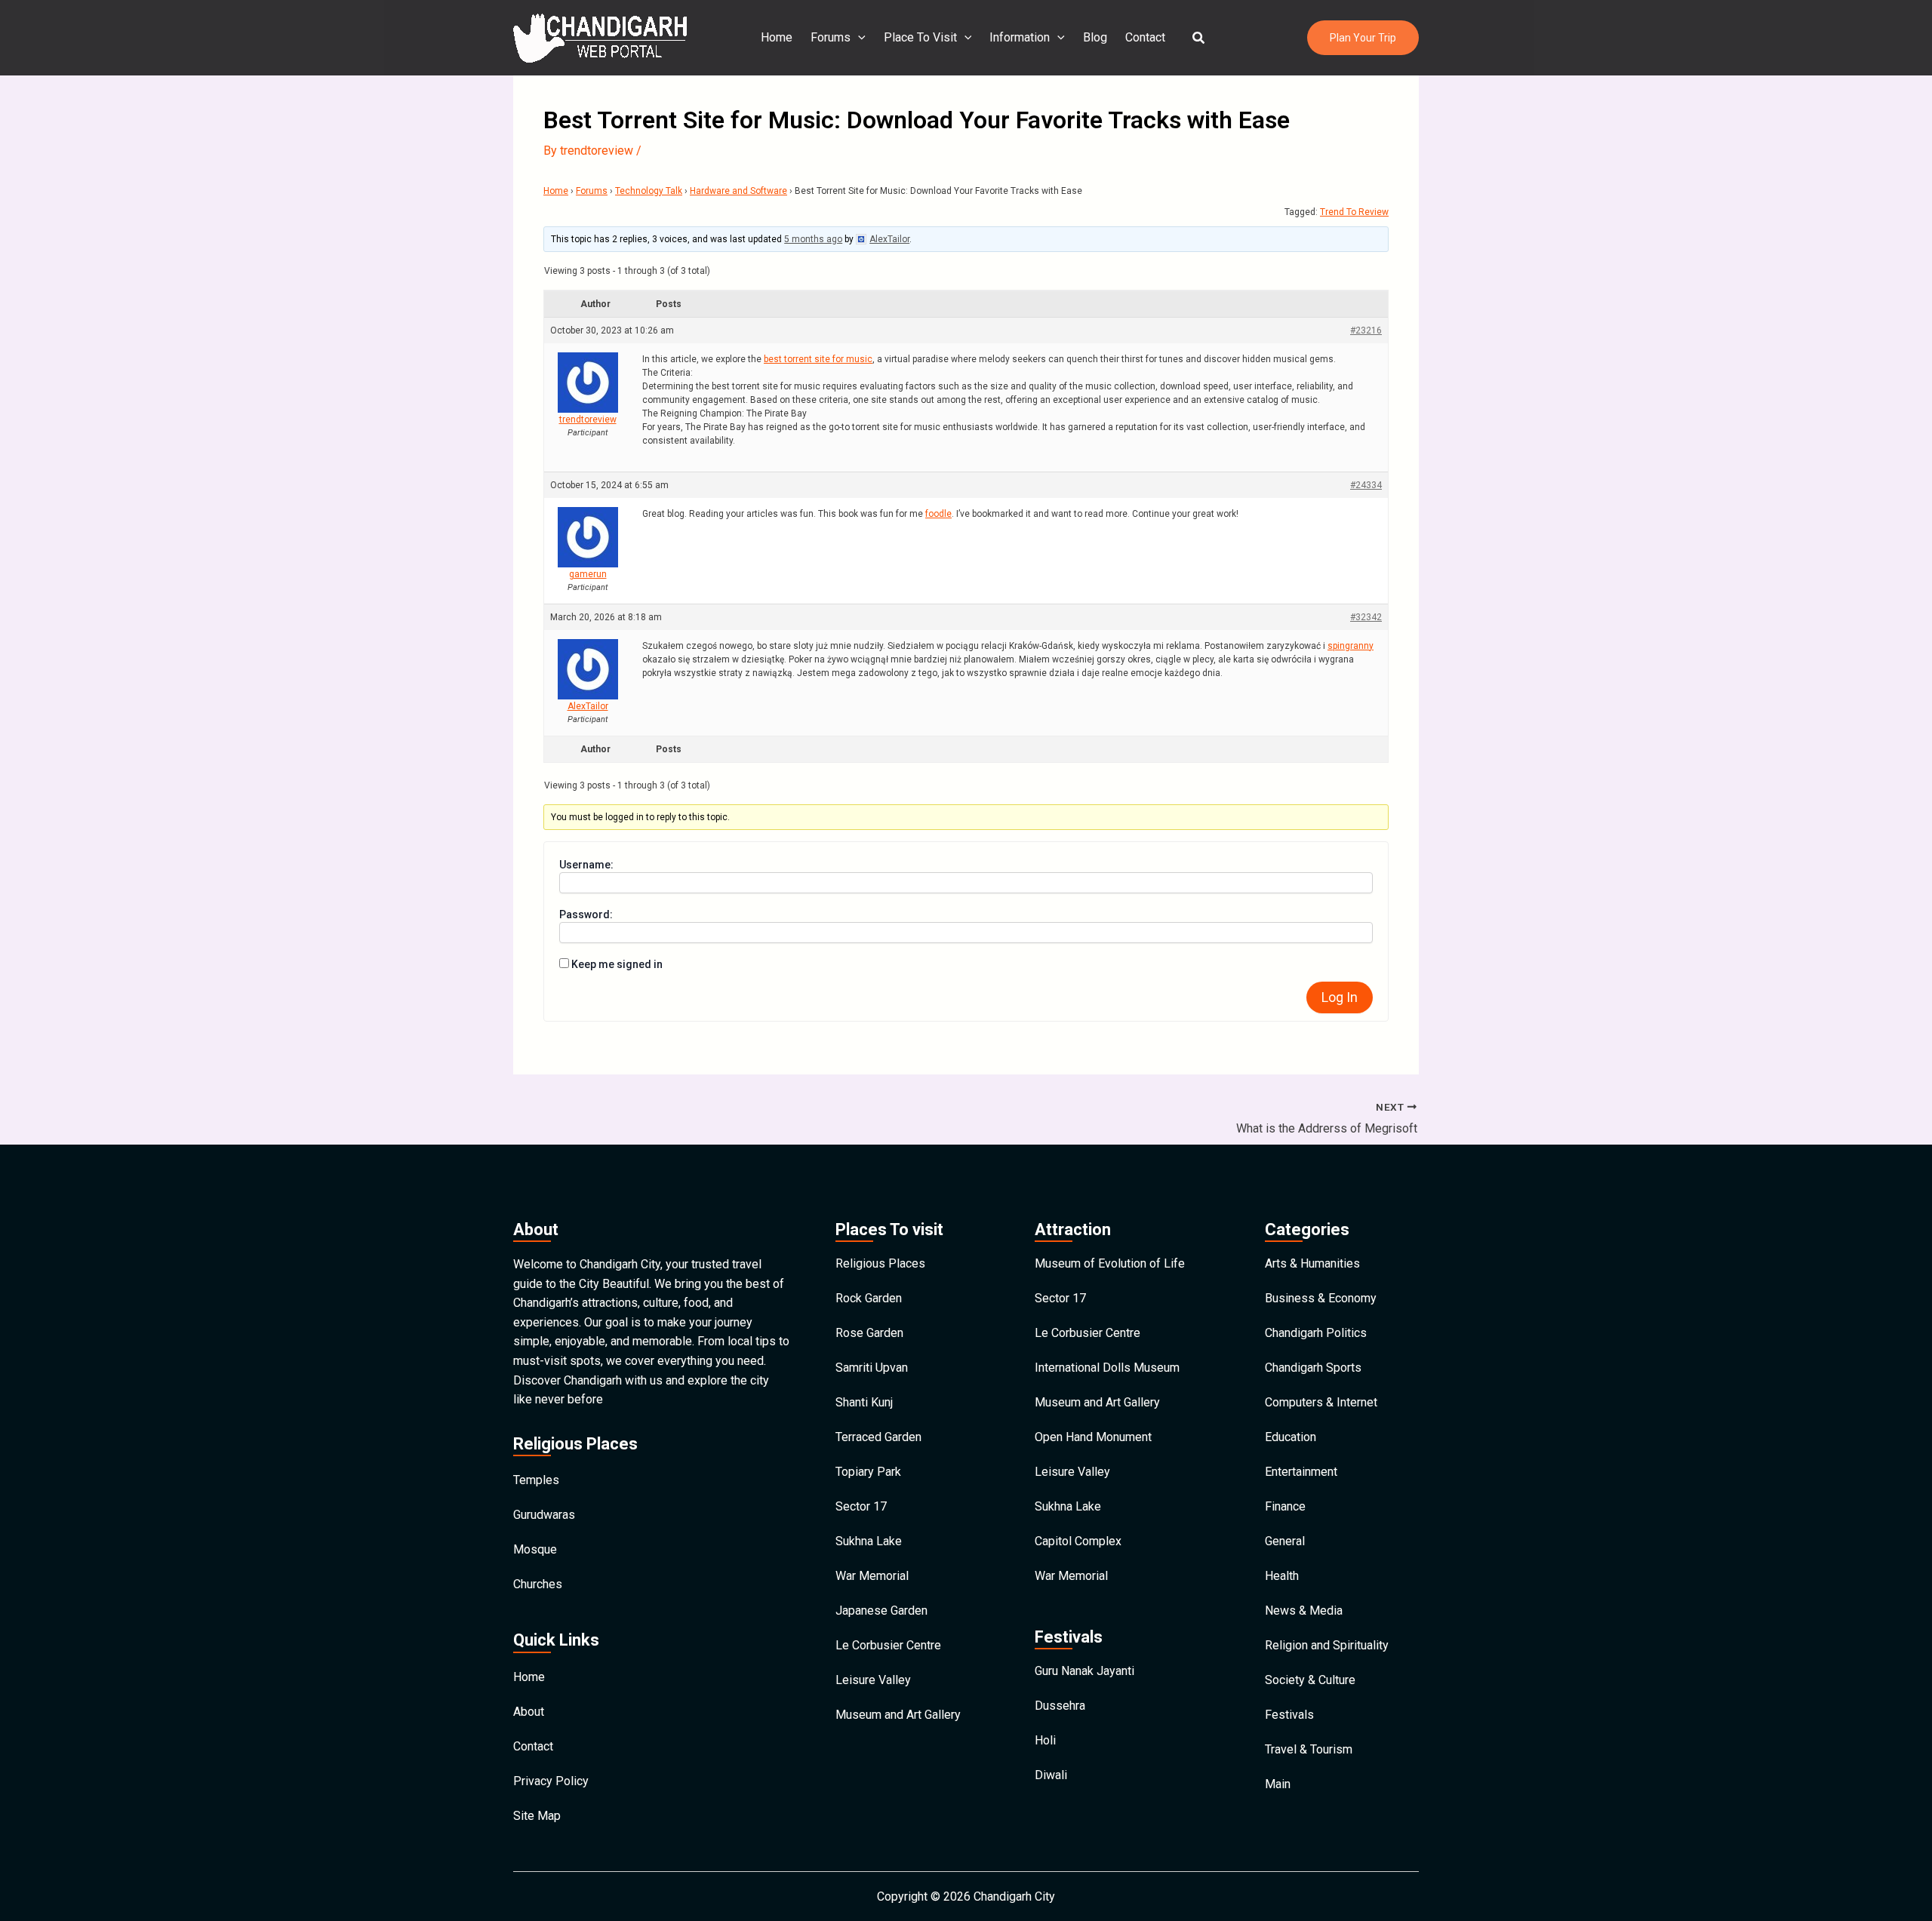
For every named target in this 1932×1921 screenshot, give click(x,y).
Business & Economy (1321, 1298)
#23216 (1366, 330)
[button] (1199, 38)
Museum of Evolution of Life (1110, 1263)
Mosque (535, 1549)
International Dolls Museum (1107, 1368)
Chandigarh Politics (1316, 1333)
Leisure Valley (873, 1680)
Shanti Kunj (864, 1402)
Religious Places (880, 1263)
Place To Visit (920, 37)
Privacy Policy (551, 1781)
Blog (1095, 37)
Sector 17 (861, 1506)
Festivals (1289, 1715)
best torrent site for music (818, 359)
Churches (538, 1584)
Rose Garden (869, 1333)
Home (777, 37)
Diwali (1051, 1775)
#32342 (1366, 617)
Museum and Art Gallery (898, 1715)
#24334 (1366, 485)
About (529, 1712)
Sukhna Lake (869, 1541)
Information (1020, 37)
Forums (831, 37)
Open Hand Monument (1093, 1437)
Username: (586, 865)
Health (1282, 1576)
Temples (536, 1480)
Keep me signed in (617, 964)
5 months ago (813, 239)
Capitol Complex (1078, 1541)
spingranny (1351, 646)
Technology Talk (649, 191)
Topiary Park (868, 1472)
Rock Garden (869, 1298)
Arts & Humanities (1312, 1263)
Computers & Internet (1321, 1402)
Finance (1285, 1506)
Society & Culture (1310, 1680)
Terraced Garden (878, 1437)
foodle (938, 514)
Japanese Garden (881, 1611)
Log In (1340, 997)
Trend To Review (1354, 212)
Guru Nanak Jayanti (1084, 1671)
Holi (1045, 1740)
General (1285, 1541)
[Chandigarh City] (600, 37)
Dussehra (1060, 1706)
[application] (858, 38)
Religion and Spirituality (1327, 1645)
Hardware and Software (738, 191)
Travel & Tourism (1309, 1749)
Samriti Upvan (872, 1368)
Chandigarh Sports (1313, 1368)
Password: (586, 914)
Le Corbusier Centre (888, 1645)
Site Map (537, 1816)
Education (1291, 1437)
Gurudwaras (544, 1515)
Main (1278, 1784)
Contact (1145, 37)
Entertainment (1301, 1472)
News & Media (1304, 1611)
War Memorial (872, 1576)
